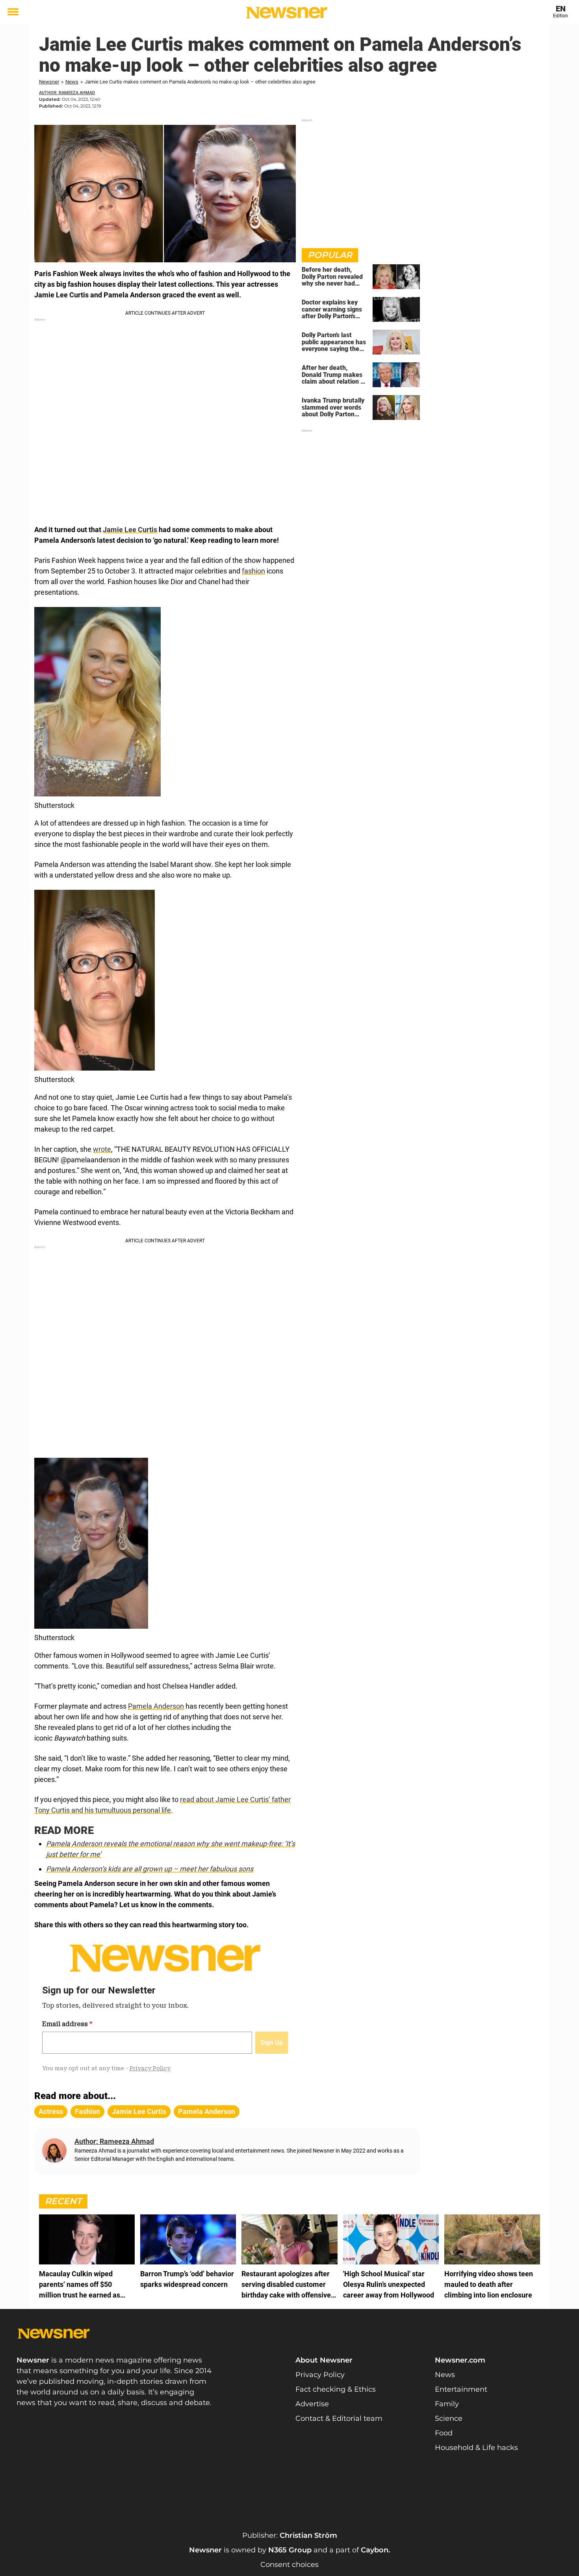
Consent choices (289, 2565)
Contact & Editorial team (339, 2418)
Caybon (375, 2550)
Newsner (49, 82)
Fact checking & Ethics (336, 2389)
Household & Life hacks (476, 2448)
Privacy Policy (320, 2375)
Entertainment (461, 2389)
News (72, 82)
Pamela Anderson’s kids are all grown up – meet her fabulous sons (150, 1869)
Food (444, 2433)
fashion (253, 571)
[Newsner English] (287, 13)
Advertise (312, 2404)
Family (447, 2404)
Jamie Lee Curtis (130, 530)
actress (51, 2111)
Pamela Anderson (156, 1706)
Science (449, 2418)
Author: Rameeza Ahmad (67, 93)
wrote (102, 1149)
